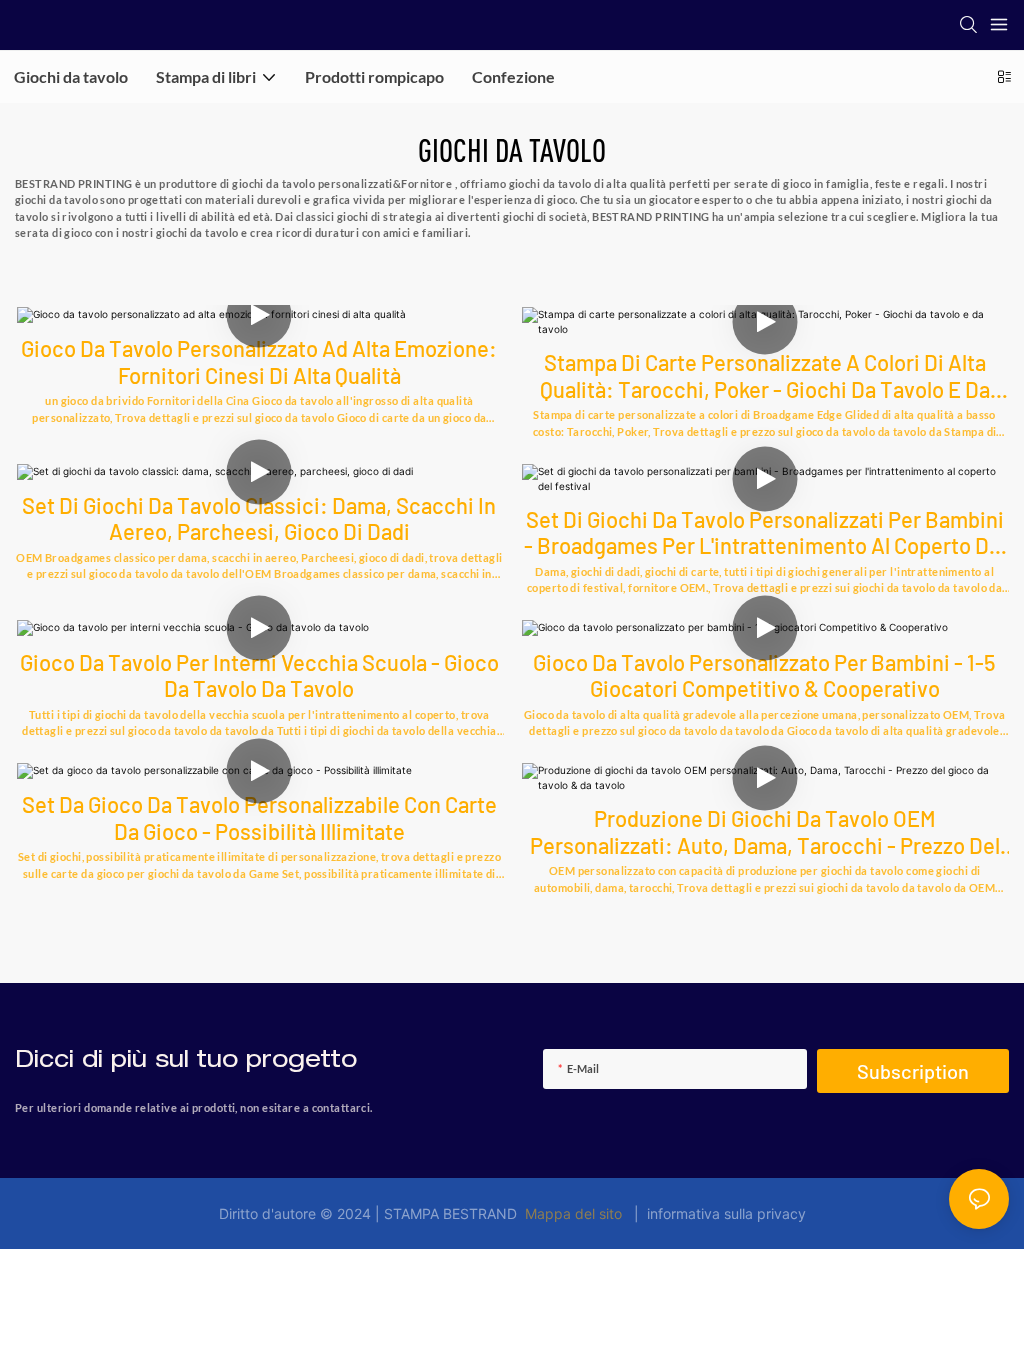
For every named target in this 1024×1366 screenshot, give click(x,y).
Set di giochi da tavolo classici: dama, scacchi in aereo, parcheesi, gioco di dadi (259, 518)
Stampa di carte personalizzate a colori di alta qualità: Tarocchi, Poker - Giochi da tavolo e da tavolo (765, 375)
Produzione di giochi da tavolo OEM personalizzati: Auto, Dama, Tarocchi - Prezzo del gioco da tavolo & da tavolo (765, 831)
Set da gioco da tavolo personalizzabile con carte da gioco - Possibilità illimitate (259, 817)
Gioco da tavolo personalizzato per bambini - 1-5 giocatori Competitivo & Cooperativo (764, 675)
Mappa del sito (573, 1213)
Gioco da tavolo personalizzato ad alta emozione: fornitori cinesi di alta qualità (259, 361)
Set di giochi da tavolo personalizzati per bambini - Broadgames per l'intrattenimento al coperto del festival (765, 532)
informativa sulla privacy (722, 1213)
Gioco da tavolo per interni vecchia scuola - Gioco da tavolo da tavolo (259, 675)
